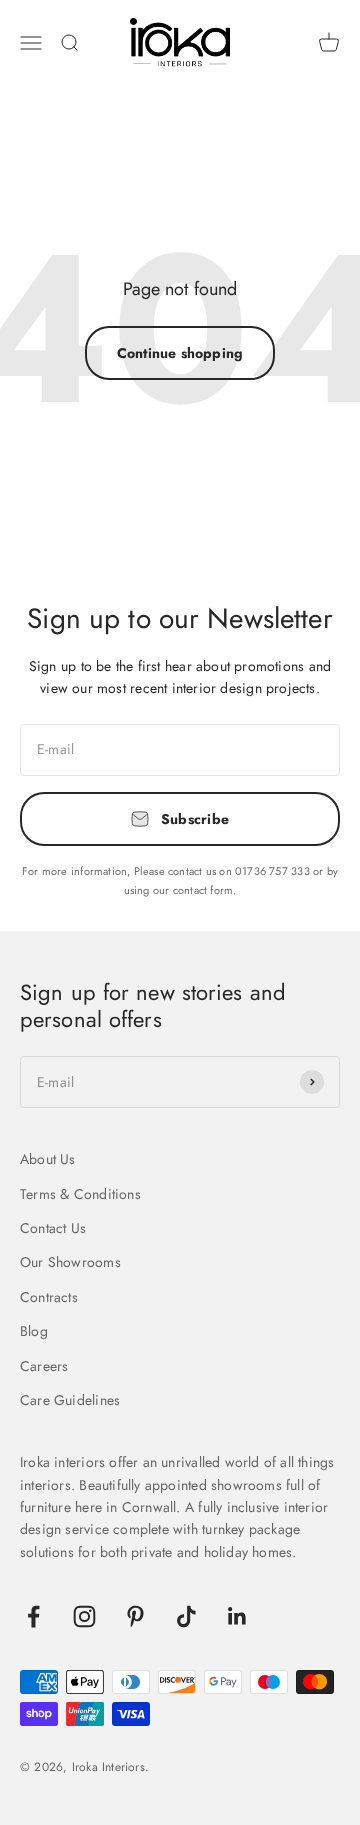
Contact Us (53, 1228)
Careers (44, 1366)
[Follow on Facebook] (33, 1616)
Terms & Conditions (80, 1194)
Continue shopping (180, 353)
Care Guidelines (70, 1400)
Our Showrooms (70, 1262)
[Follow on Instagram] (84, 1616)
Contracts (49, 1297)
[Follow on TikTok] (186, 1616)
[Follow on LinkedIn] (237, 1616)
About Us (48, 1159)
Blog (34, 1331)
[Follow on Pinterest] (135, 1616)
